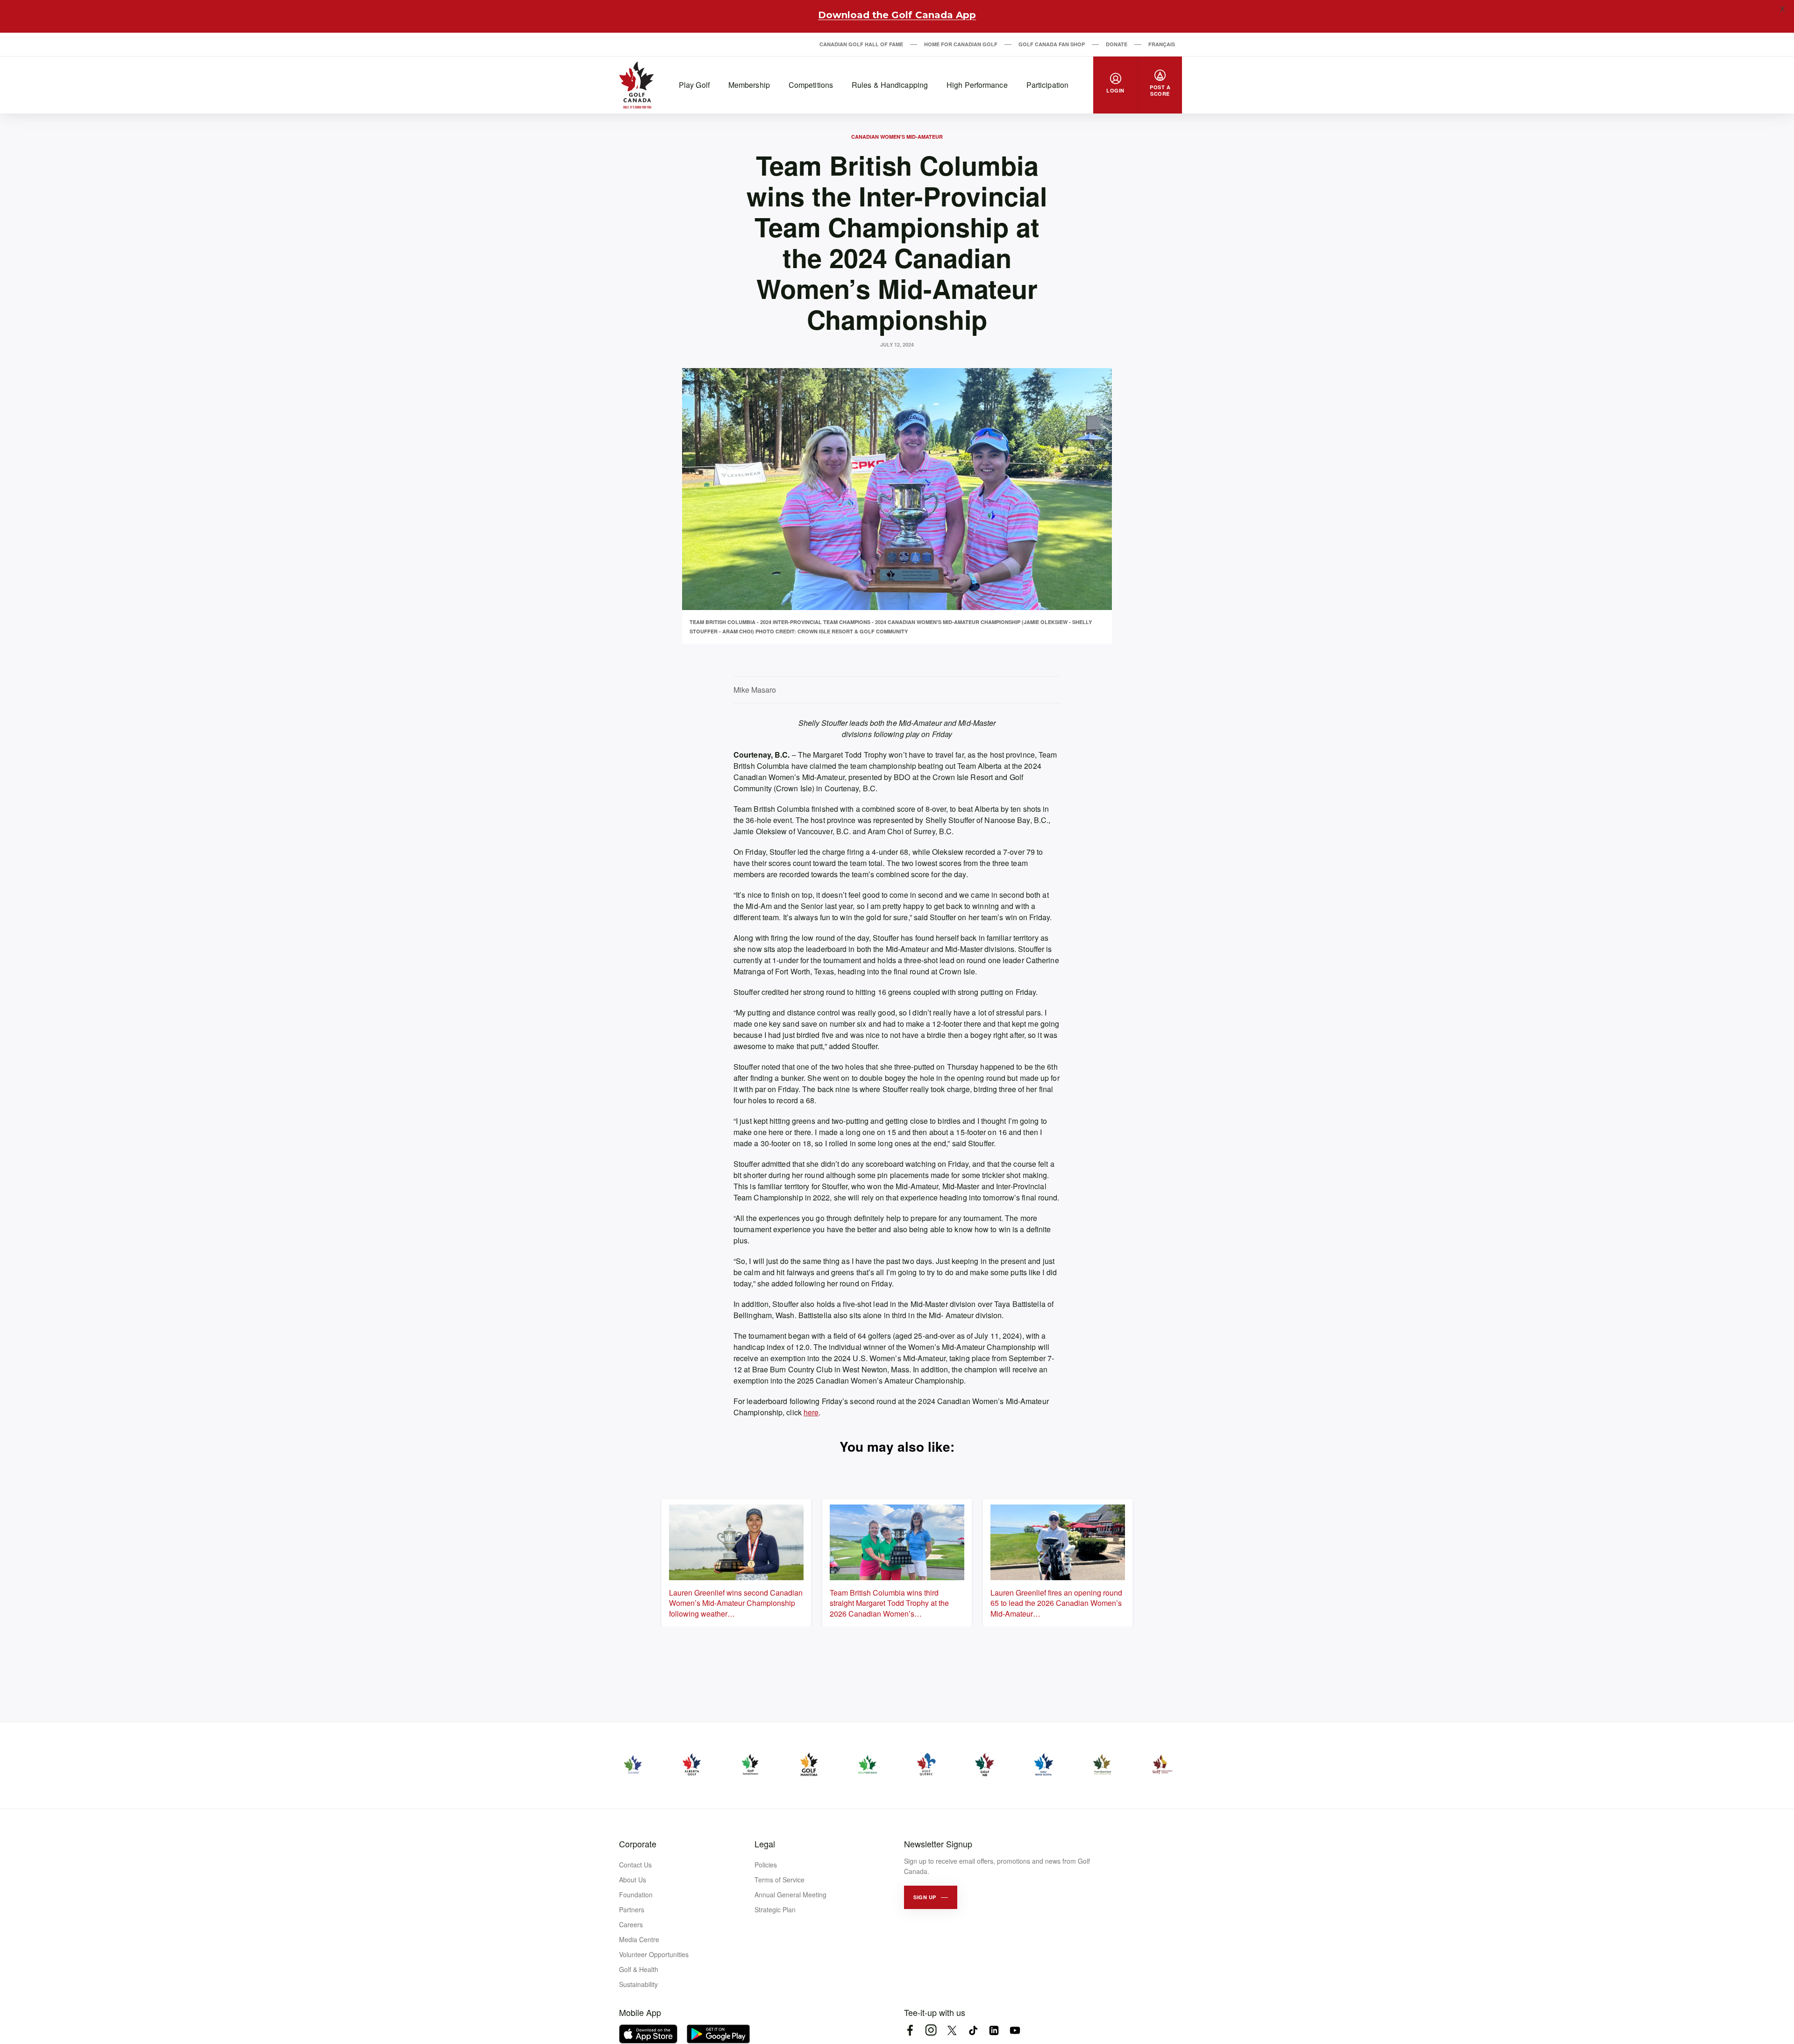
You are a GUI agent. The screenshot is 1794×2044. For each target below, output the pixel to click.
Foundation (636, 1895)
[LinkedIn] (994, 2030)
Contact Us (635, 1865)
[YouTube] (1015, 2030)
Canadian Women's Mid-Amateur (897, 137)
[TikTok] (973, 2030)
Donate (1117, 44)
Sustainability (638, 1984)
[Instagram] (931, 2030)
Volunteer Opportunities (654, 1954)
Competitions (811, 85)
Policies (766, 1865)
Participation (1047, 85)
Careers (631, 1924)
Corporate (638, 1844)
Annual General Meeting (790, 1895)
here (811, 1412)
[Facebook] (910, 2030)
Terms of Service (780, 1880)
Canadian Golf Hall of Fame (861, 44)
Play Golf (694, 85)
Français (1162, 44)
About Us (633, 1880)
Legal (765, 1844)
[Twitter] (952, 2030)
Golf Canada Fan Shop (1052, 44)
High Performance (977, 85)
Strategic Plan (775, 1909)
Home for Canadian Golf (961, 44)
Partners (632, 1909)
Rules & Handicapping (890, 85)
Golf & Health (639, 1969)
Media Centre (639, 1939)
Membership (749, 85)
